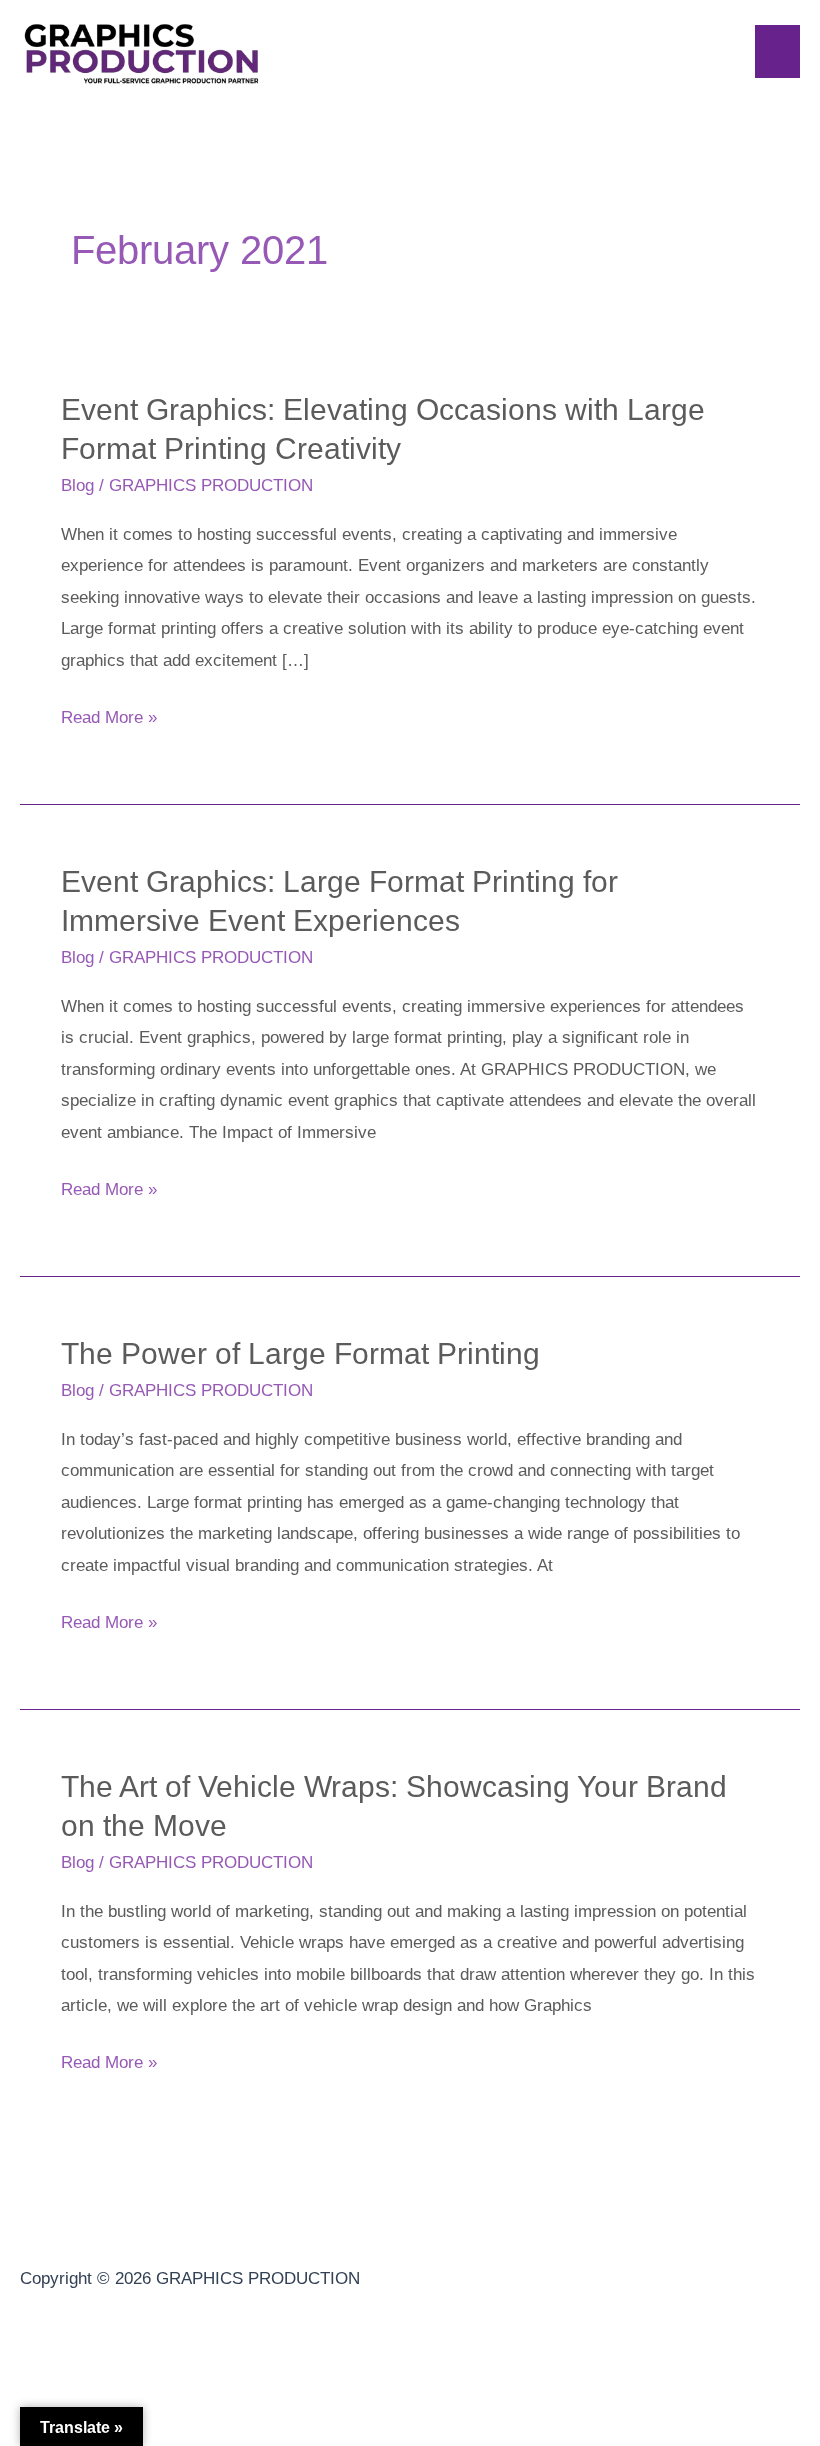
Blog (77, 485)
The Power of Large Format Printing (300, 1353)
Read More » (109, 714)
